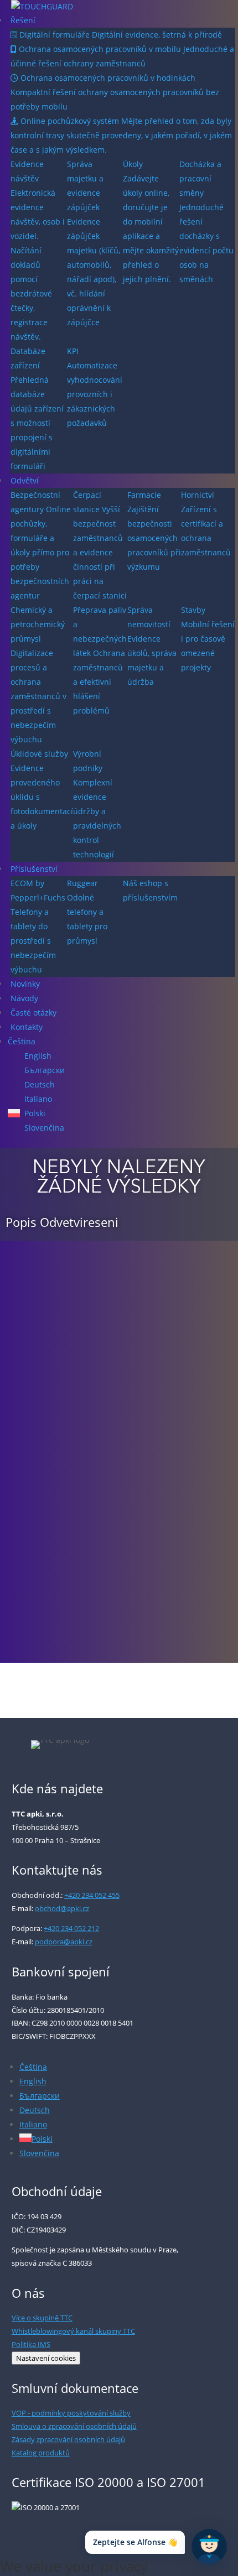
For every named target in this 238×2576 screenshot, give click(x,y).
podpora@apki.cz (64, 1942)
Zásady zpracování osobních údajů (68, 2440)
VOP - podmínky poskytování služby (71, 2413)
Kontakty (27, 1027)
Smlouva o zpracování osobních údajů (74, 2426)
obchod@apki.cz (62, 1909)
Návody (24, 998)
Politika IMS (31, 2345)
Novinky (25, 984)
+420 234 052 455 (92, 1895)
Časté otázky (33, 1013)
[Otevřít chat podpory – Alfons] (209, 2547)
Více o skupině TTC (42, 2318)
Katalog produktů (41, 2453)
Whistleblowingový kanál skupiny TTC (73, 2331)
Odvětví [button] (25, 480)
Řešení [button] (23, 20)
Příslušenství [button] (34, 869)
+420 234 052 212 (71, 1929)
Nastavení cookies (46, 2358)
